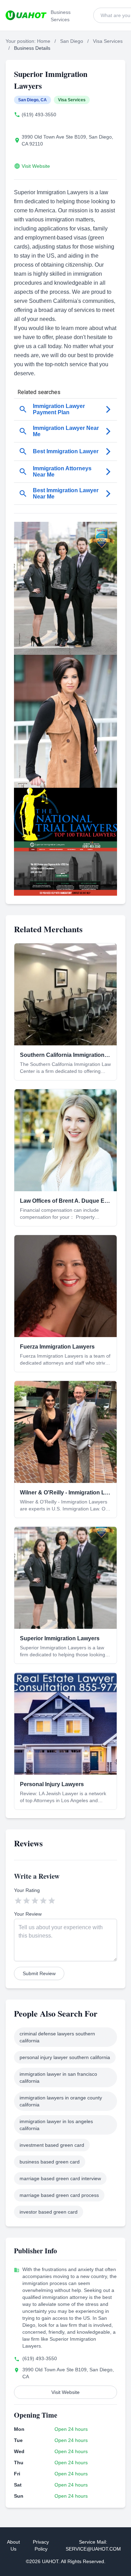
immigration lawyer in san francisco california (58, 2078)
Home (44, 41)
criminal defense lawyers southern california (57, 2037)
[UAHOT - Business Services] (26, 15)
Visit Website (36, 166)
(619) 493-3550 (39, 115)
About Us (13, 2545)
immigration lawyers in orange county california (61, 2101)
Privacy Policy (41, 2545)
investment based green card (52, 2145)
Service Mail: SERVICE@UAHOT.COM (93, 2545)
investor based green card (49, 2212)
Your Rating (27, 1890)
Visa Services (108, 41)
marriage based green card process (59, 2195)
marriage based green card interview (60, 2178)
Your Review (28, 1914)
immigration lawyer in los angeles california (56, 2125)
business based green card (50, 2162)
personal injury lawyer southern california (65, 2057)
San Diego (72, 41)
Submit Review (39, 1973)
